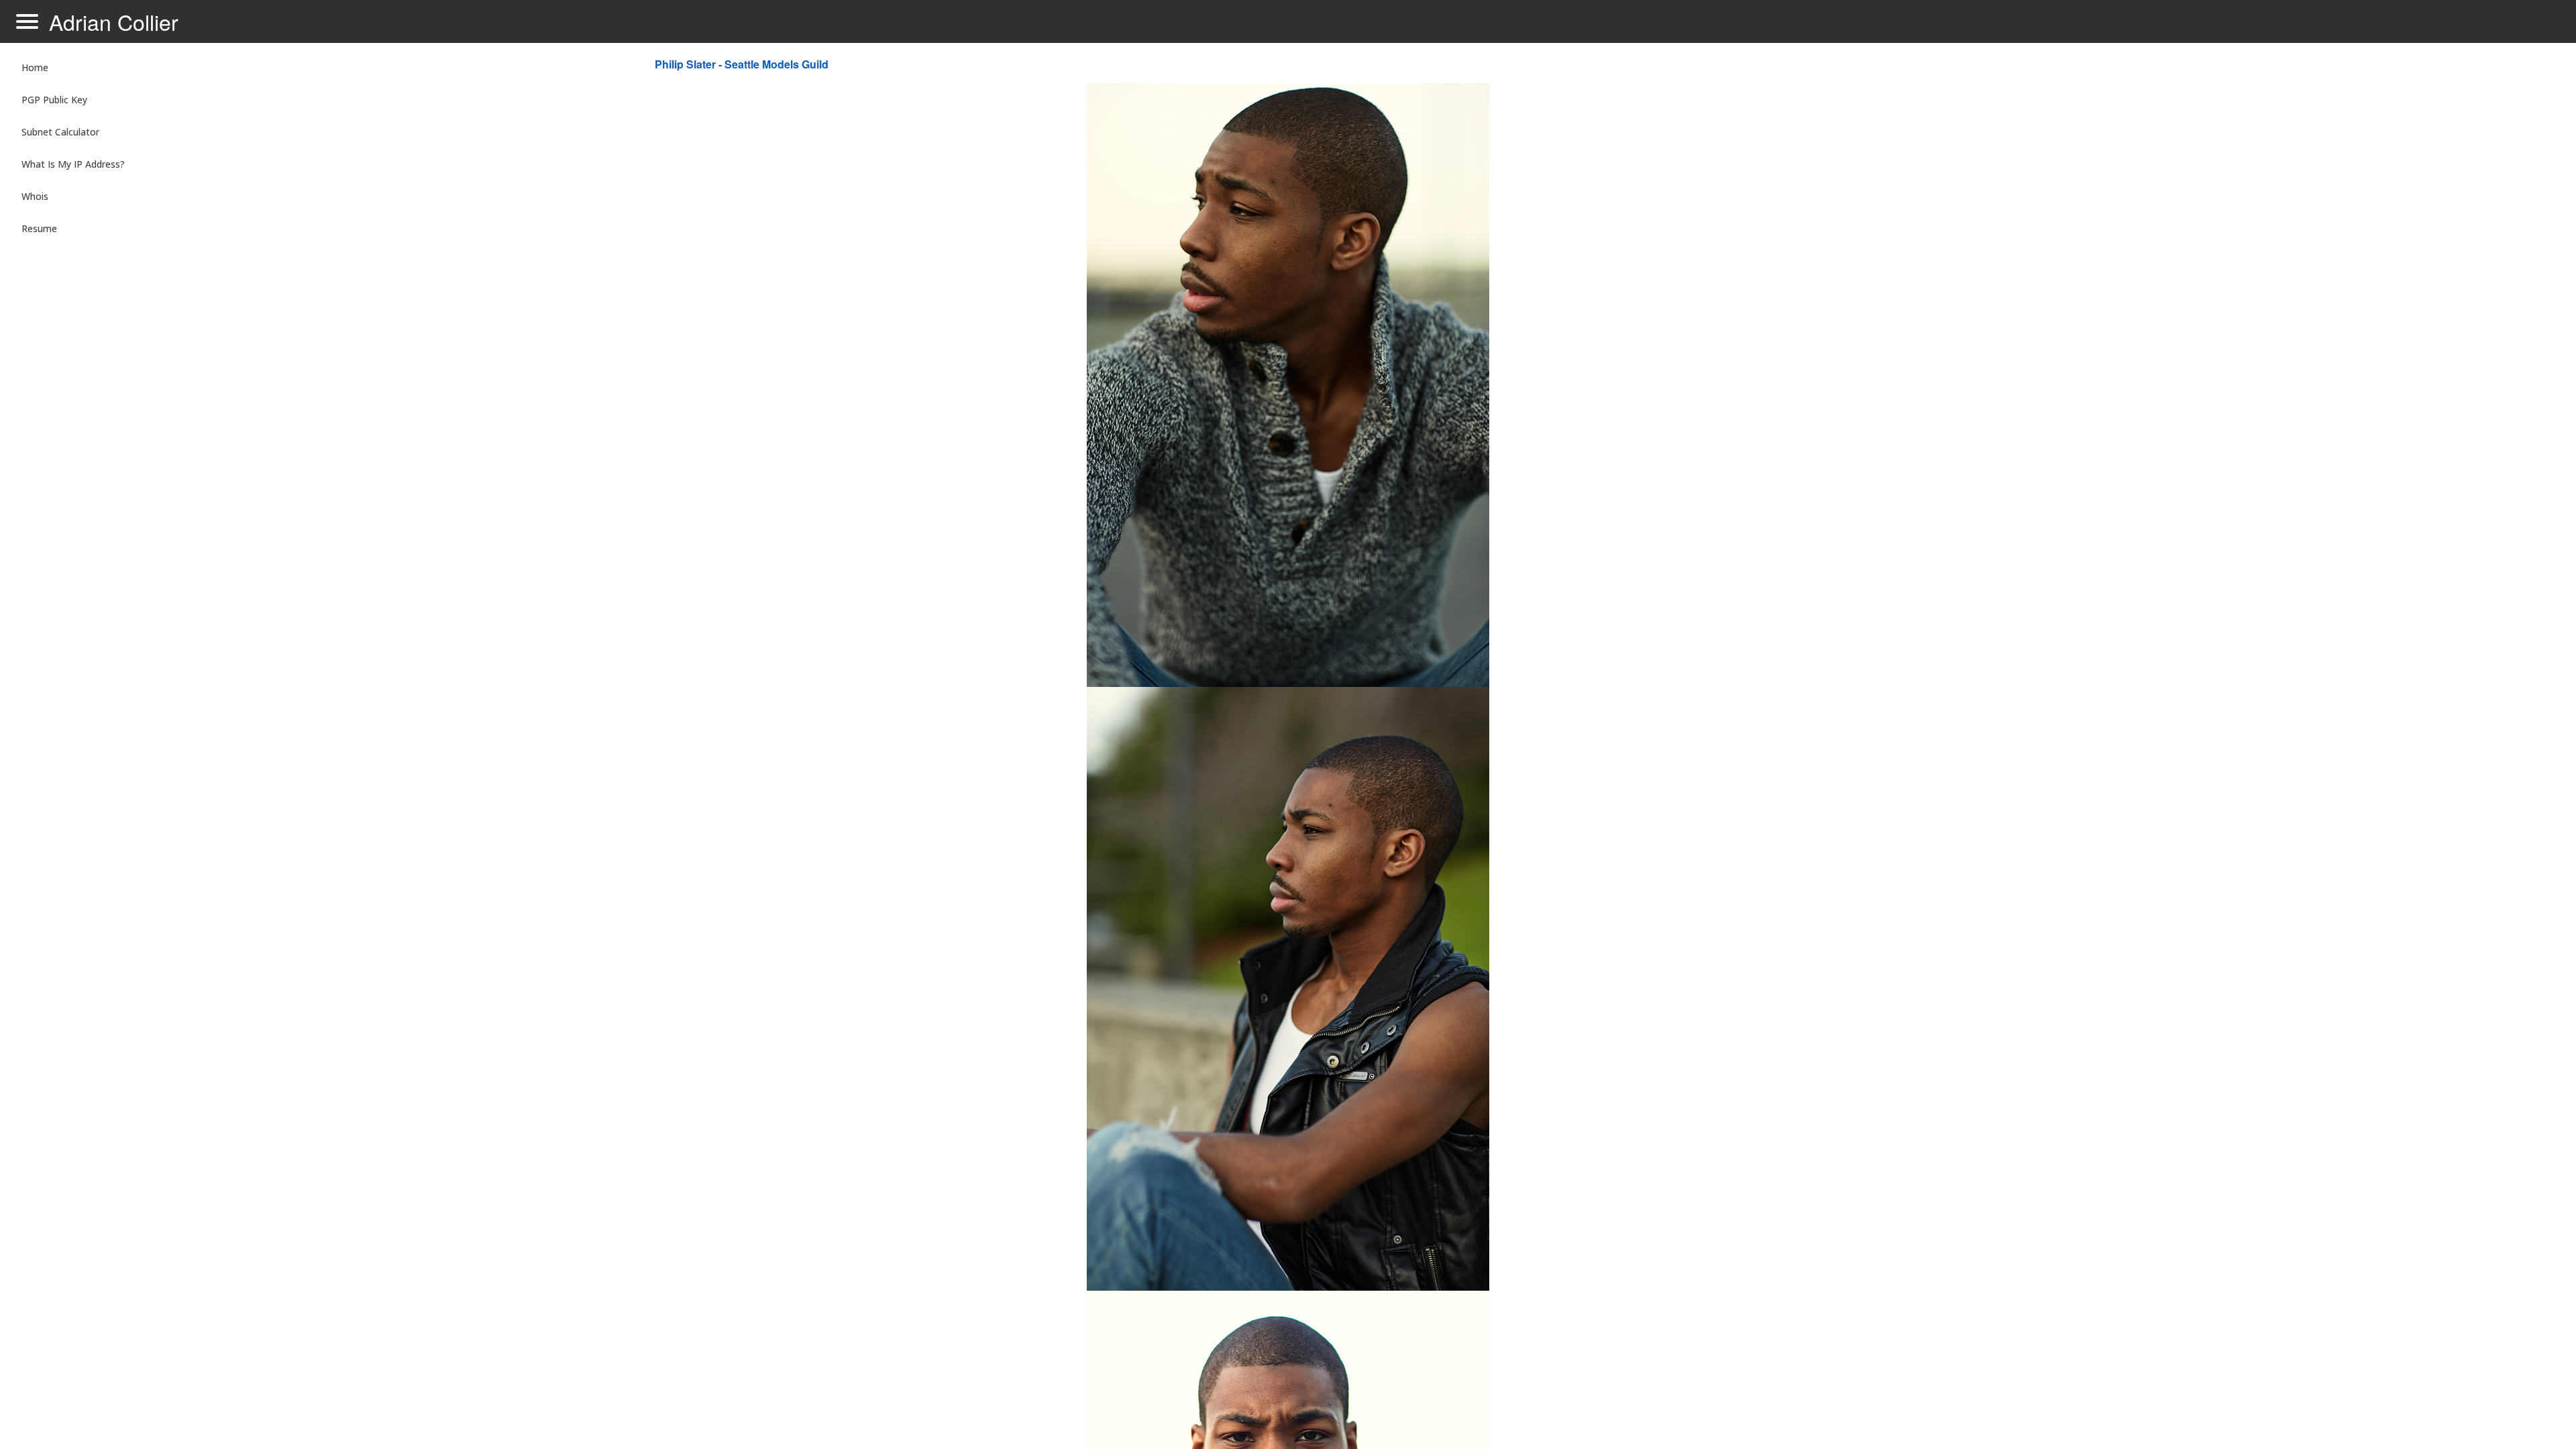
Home (35, 67)
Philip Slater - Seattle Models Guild (742, 64)
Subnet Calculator (60, 132)
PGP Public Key (54, 100)
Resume (39, 228)
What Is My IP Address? (73, 164)
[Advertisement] (2243, 266)
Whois (35, 196)
